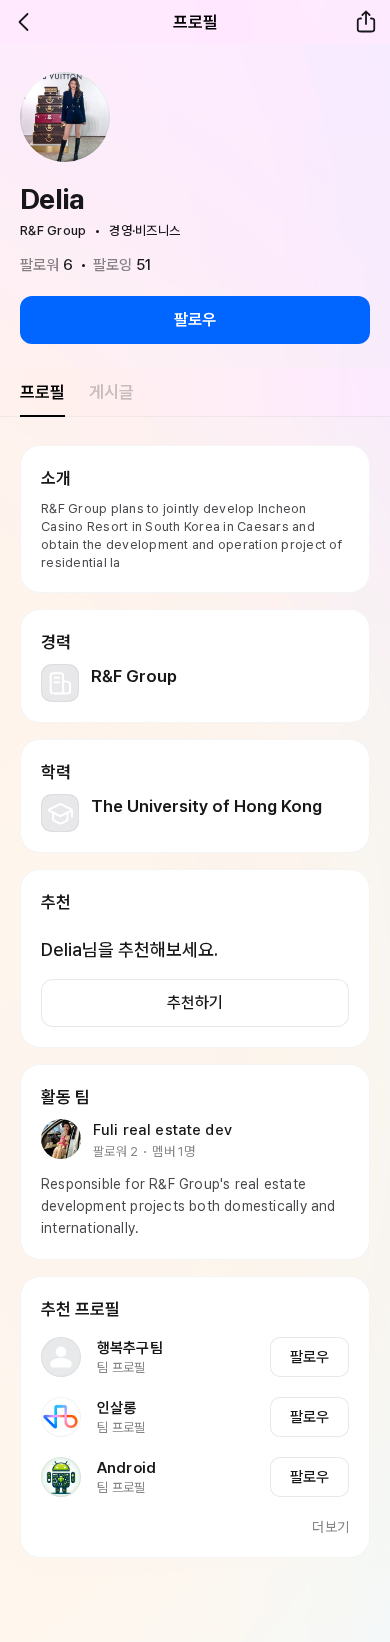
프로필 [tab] (42, 392)
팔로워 (47, 265)
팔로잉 (122, 265)
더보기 (330, 1527)
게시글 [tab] (111, 392)
